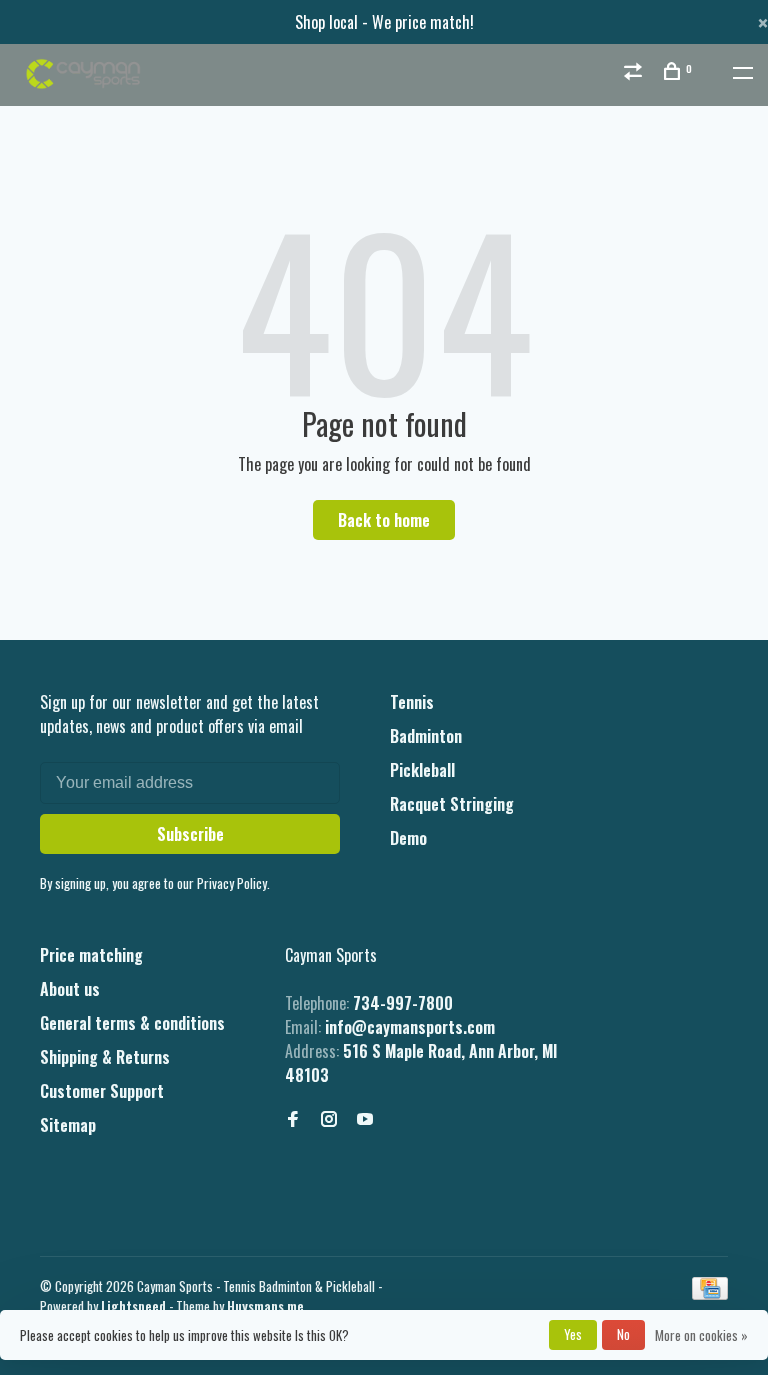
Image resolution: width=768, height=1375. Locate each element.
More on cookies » (701, 1335)
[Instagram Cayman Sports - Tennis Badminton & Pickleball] (329, 1119)
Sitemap (68, 1125)
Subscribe (190, 834)
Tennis (412, 702)
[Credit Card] (710, 1293)
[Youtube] (365, 1119)
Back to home (384, 520)
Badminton (426, 736)
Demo (408, 838)
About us (70, 989)
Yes (573, 1334)
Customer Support (102, 1091)
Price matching (91, 955)
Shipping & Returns (105, 1057)
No (623, 1334)
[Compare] (635, 72)
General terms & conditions (132, 1023)
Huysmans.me (265, 1306)
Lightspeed (133, 1306)
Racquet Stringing (452, 804)
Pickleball (422, 770)
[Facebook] (293, 1119)
